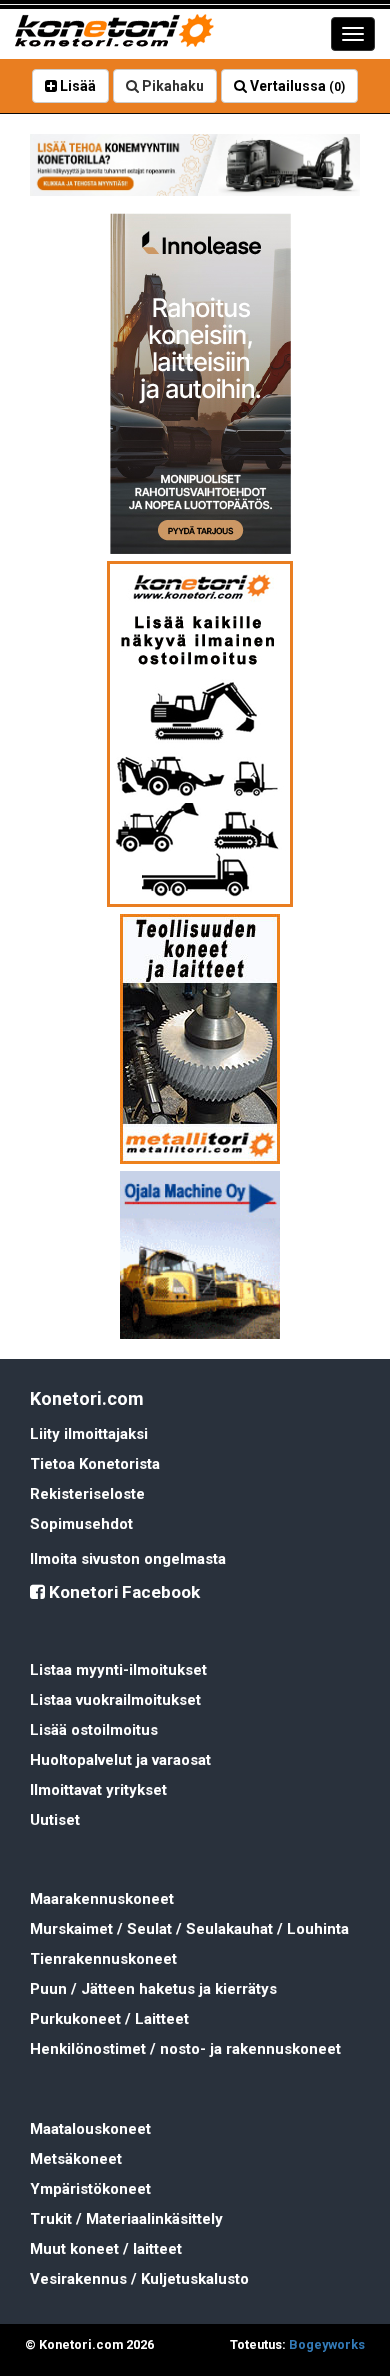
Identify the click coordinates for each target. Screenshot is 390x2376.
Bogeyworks (327, 2344)
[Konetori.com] (195, 165)
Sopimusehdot (81, 1524)
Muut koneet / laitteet (106, 2249)
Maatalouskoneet (90, 2129)
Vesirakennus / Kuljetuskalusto (139, 2279)
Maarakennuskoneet (102, 1899)
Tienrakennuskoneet (103, 1959)
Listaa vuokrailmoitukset (115, 1700)
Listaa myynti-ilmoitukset (118, 1670)
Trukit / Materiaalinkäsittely (126, 2219)
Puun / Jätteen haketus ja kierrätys (153, 1989)
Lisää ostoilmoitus (94, 1730)
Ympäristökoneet (90, 2189)
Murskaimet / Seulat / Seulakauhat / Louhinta (189, 1929)
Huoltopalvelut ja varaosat (120, 1760)
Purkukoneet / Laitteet (109, 2019)
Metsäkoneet (76, 2159)
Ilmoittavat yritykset (98, 1790)
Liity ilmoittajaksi (89, 1434)
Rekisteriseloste (87, 1494)
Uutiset (55, 1820)
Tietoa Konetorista (95, 1464)
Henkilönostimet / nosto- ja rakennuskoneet (185, 2049)
